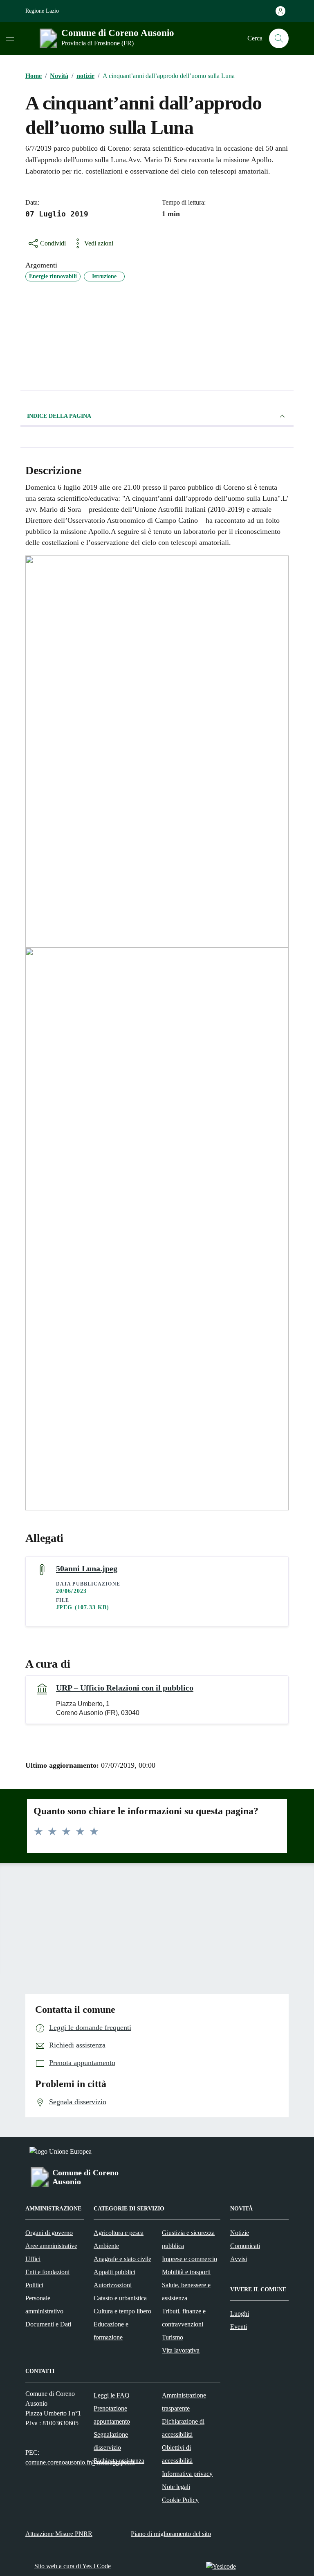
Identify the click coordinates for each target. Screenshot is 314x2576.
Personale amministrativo (44, 2305)
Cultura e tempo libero (122, 2311)
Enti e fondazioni (47, 2272)
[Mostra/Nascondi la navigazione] (10, 38)
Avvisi (239, 2259)
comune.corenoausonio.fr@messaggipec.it (80, 2462)
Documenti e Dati (48, 2324)
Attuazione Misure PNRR (59, 2534)
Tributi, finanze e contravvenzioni (184, 2318)
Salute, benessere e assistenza (186, 2292)
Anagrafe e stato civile (122, 2259)
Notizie (240, 2233)
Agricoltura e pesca (119, 2233)
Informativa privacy (187, 2474)
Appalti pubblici (114, 2272)
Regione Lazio (42, 11)
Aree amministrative (51, 2246)
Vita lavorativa (181, 2350)
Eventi (239, 2327)
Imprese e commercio (190, 2259)
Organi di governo (49, 2233)
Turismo (173, 2337)
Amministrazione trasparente (184, 2402)
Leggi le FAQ (112, 2395)
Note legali (176, 2487)
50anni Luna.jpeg (87, 1568)
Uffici (33, 2259)
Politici (34, 2285)
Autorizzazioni (113, 2285)
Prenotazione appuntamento (112, 2415)
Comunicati (245, 2246)
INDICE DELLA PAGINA (59, 416)
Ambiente (106, 2246)
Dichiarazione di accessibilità (183, 2428)
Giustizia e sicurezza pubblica (188, 2239)
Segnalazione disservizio (111, 2441)
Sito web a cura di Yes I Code (73, 2566)
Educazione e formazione (111, 2331)
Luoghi (240, 2314)
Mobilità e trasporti (186, 2272)
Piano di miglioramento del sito (171, 2534)
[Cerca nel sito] (279, 38)
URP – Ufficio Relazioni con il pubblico (125, 1688)
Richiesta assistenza (119, 2461)
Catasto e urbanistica (120, 2298)
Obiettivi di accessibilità (177, 2454)
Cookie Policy (180, 2500)
